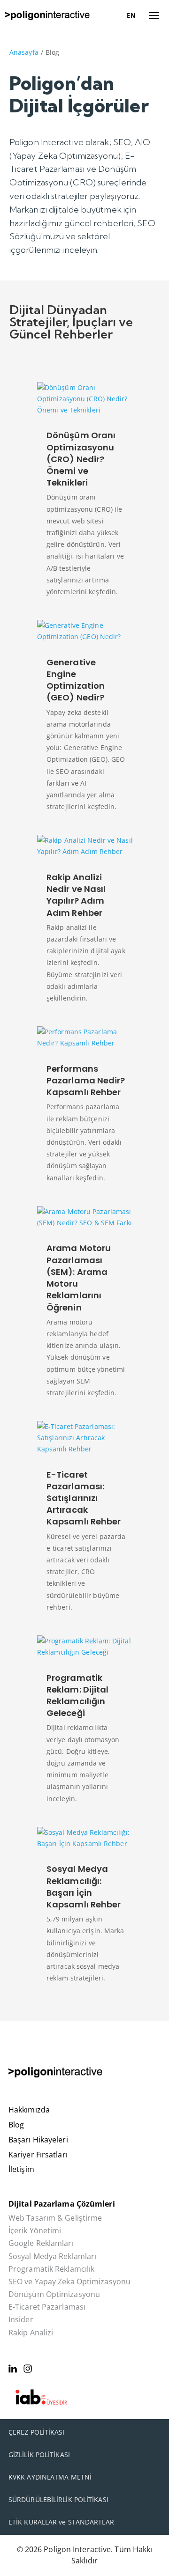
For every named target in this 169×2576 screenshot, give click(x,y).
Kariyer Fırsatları (38, 2155)
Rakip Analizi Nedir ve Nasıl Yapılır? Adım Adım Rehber (76, 895)
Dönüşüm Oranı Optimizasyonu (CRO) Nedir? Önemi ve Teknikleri (81, 459)
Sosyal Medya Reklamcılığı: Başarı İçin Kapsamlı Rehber (84, 1887)
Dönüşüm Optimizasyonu (54, 2294)
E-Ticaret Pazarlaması (47, 2307)
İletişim (21, 2169)
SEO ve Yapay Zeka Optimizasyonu (69, 2282)
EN (131, 15)
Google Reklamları (41, 2243)
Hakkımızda (29, 2110)
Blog (16, 2125)
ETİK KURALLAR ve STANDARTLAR (61, 2522)
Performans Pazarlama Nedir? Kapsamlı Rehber (86, 1080)
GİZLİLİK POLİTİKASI (39, 2455)
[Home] (47, 15)
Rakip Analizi (31, 2333)
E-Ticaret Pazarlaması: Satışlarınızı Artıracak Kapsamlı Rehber (84, 1498)
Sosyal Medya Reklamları (52, 2256)
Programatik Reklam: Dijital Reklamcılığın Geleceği (78, 1696)
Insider (21, 2320)
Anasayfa (24, 52)
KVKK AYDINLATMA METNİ (50, 2477)
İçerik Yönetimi (35, 2231)
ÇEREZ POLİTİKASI (37, 2432)
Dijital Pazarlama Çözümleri (62, 2204)
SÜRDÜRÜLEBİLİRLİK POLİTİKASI (58, 2499)
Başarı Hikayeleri (38, 2140)
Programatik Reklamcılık (51, 2269)
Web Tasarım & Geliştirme (55, 2218)
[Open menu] (154, 15)
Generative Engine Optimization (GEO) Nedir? (76, 680)
